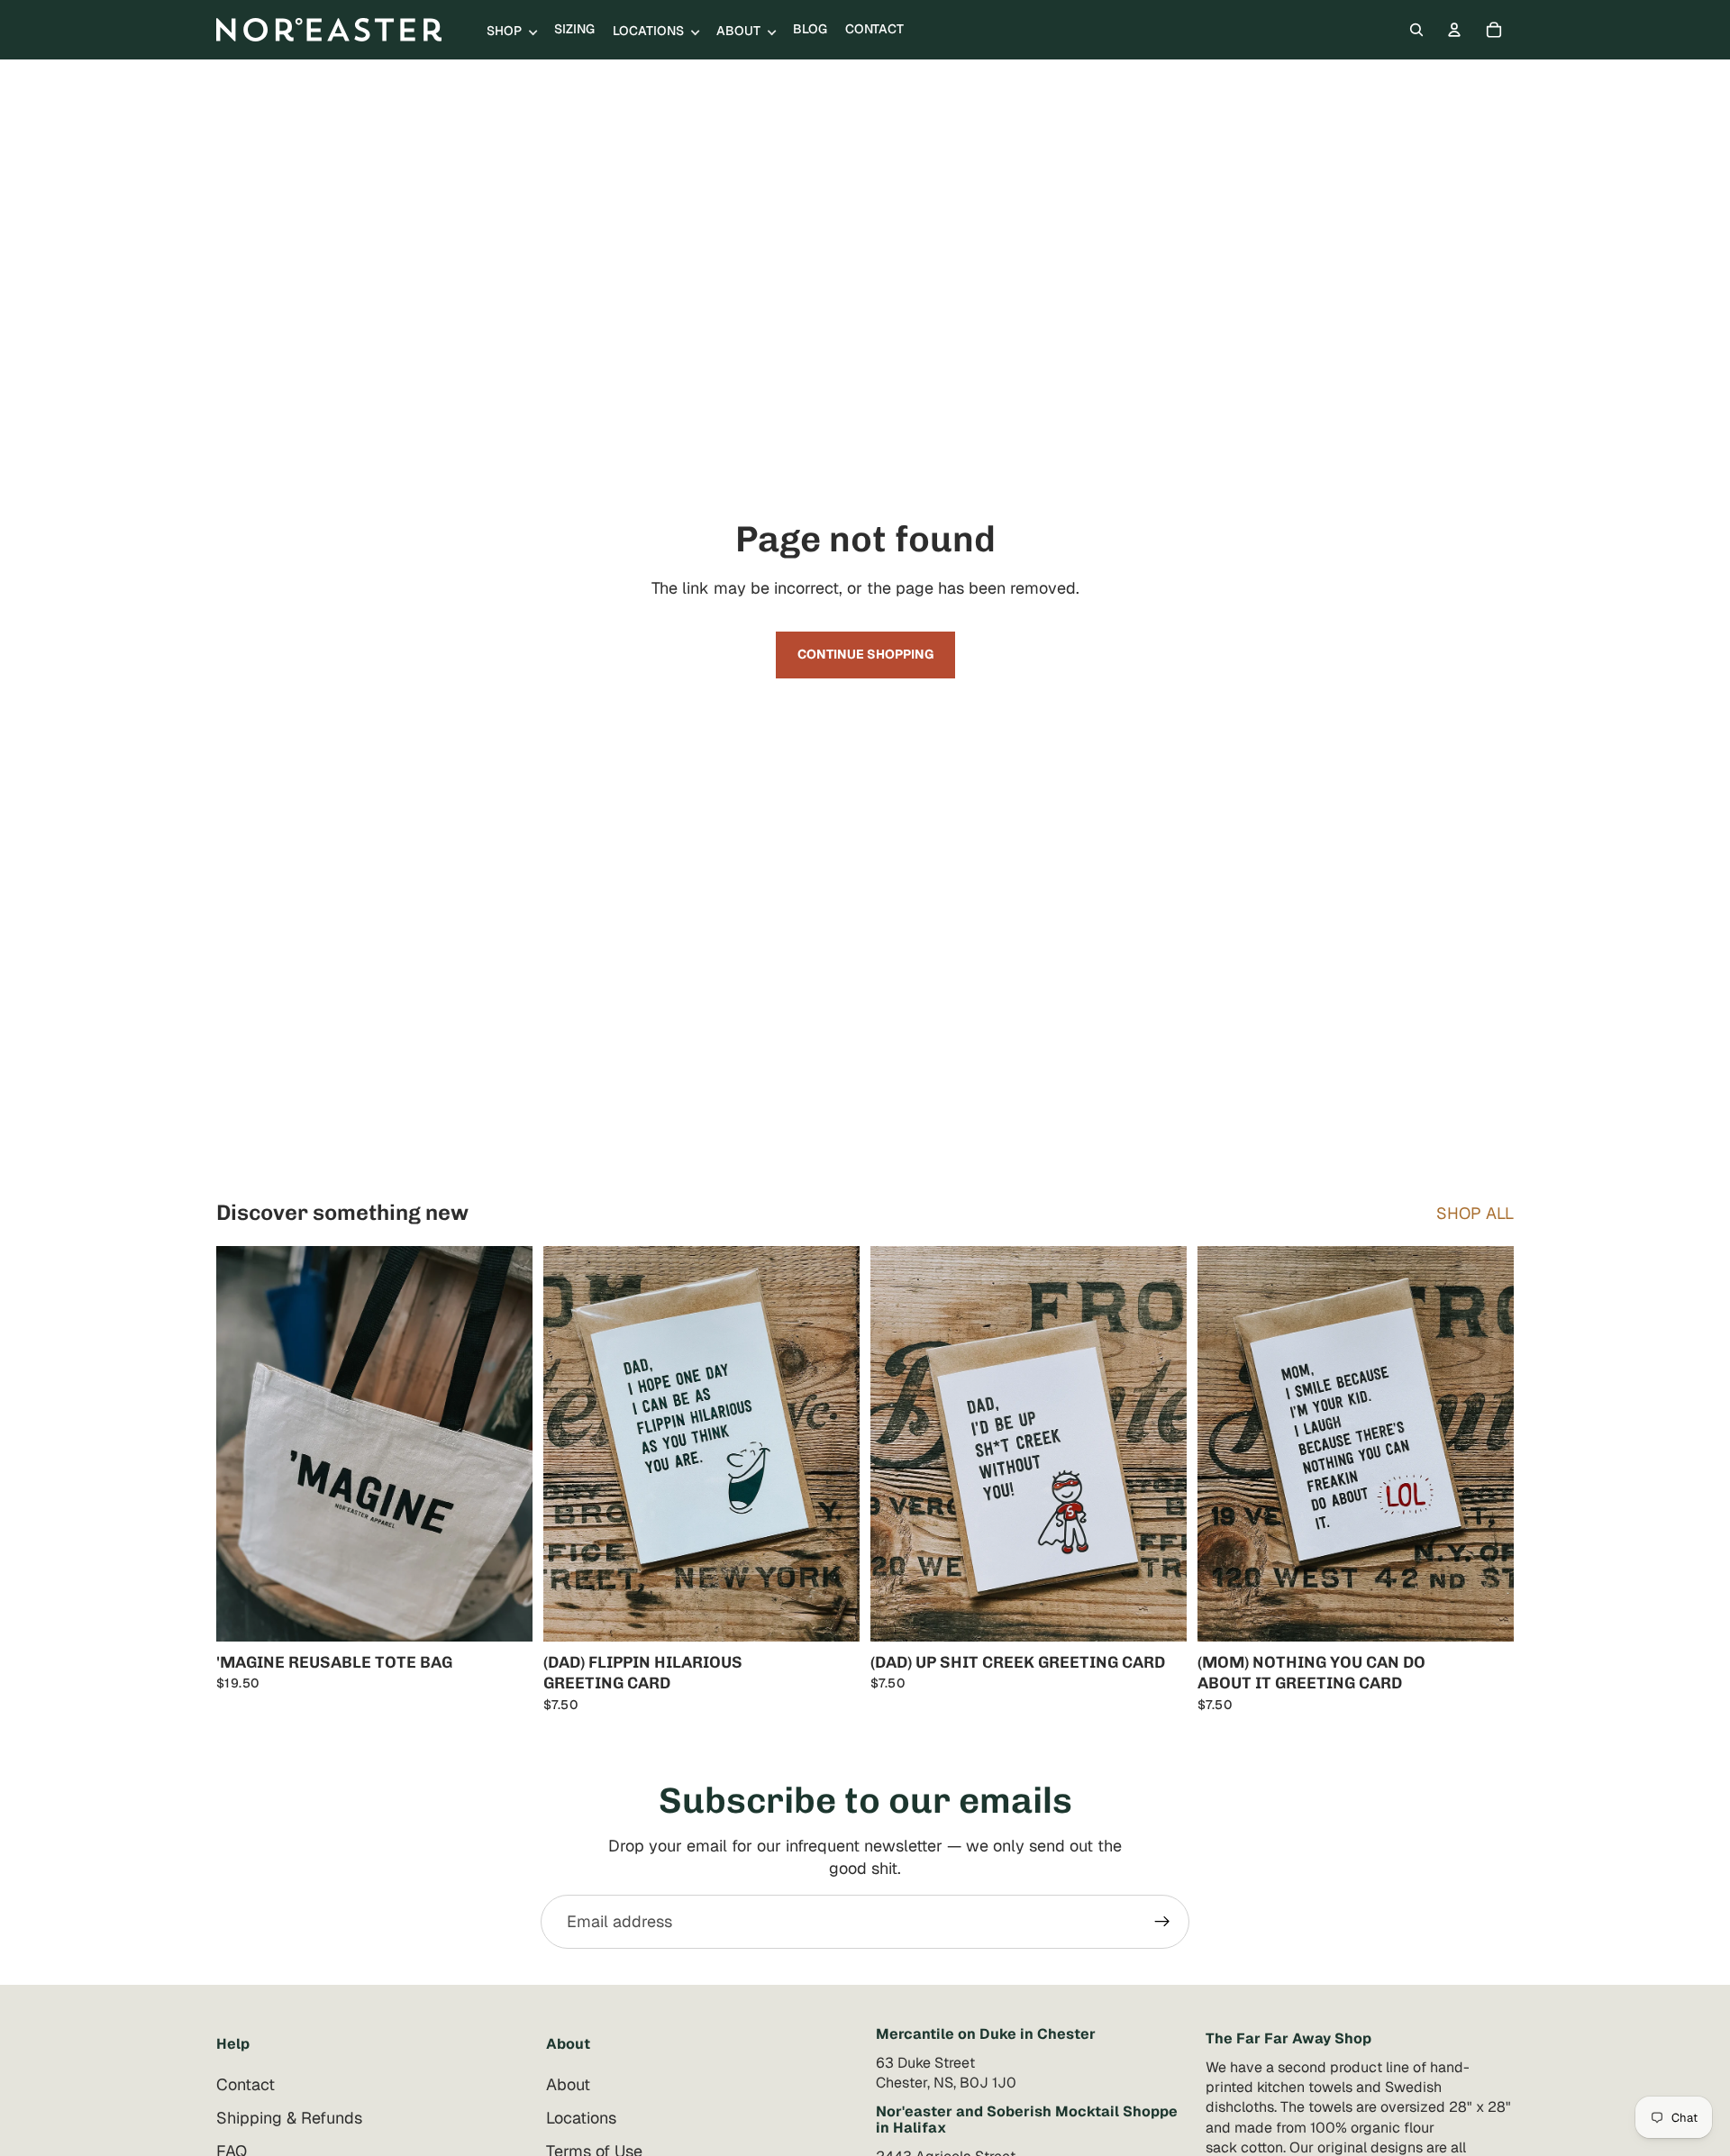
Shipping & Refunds (289, 2118)
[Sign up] (1162, 1922)
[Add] (505, 1614)
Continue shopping (865, 654)
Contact (246, 2084)
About (568, 2084)
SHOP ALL (1475, 1213)
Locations (581, 2118)
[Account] (1454, 30)
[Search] (1416, 30)
